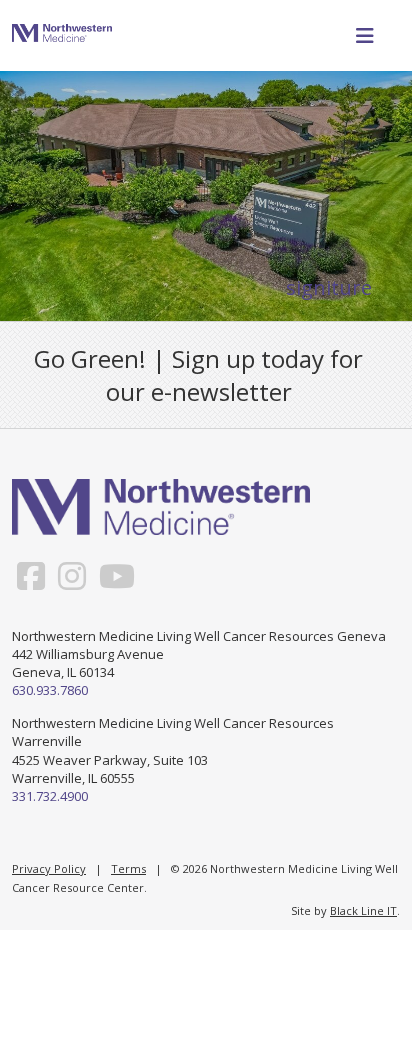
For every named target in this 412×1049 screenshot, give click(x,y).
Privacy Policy (49, 868)
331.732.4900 (50, 796)
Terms (128, 868)
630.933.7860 (50, 690)
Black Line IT (363, 910)
